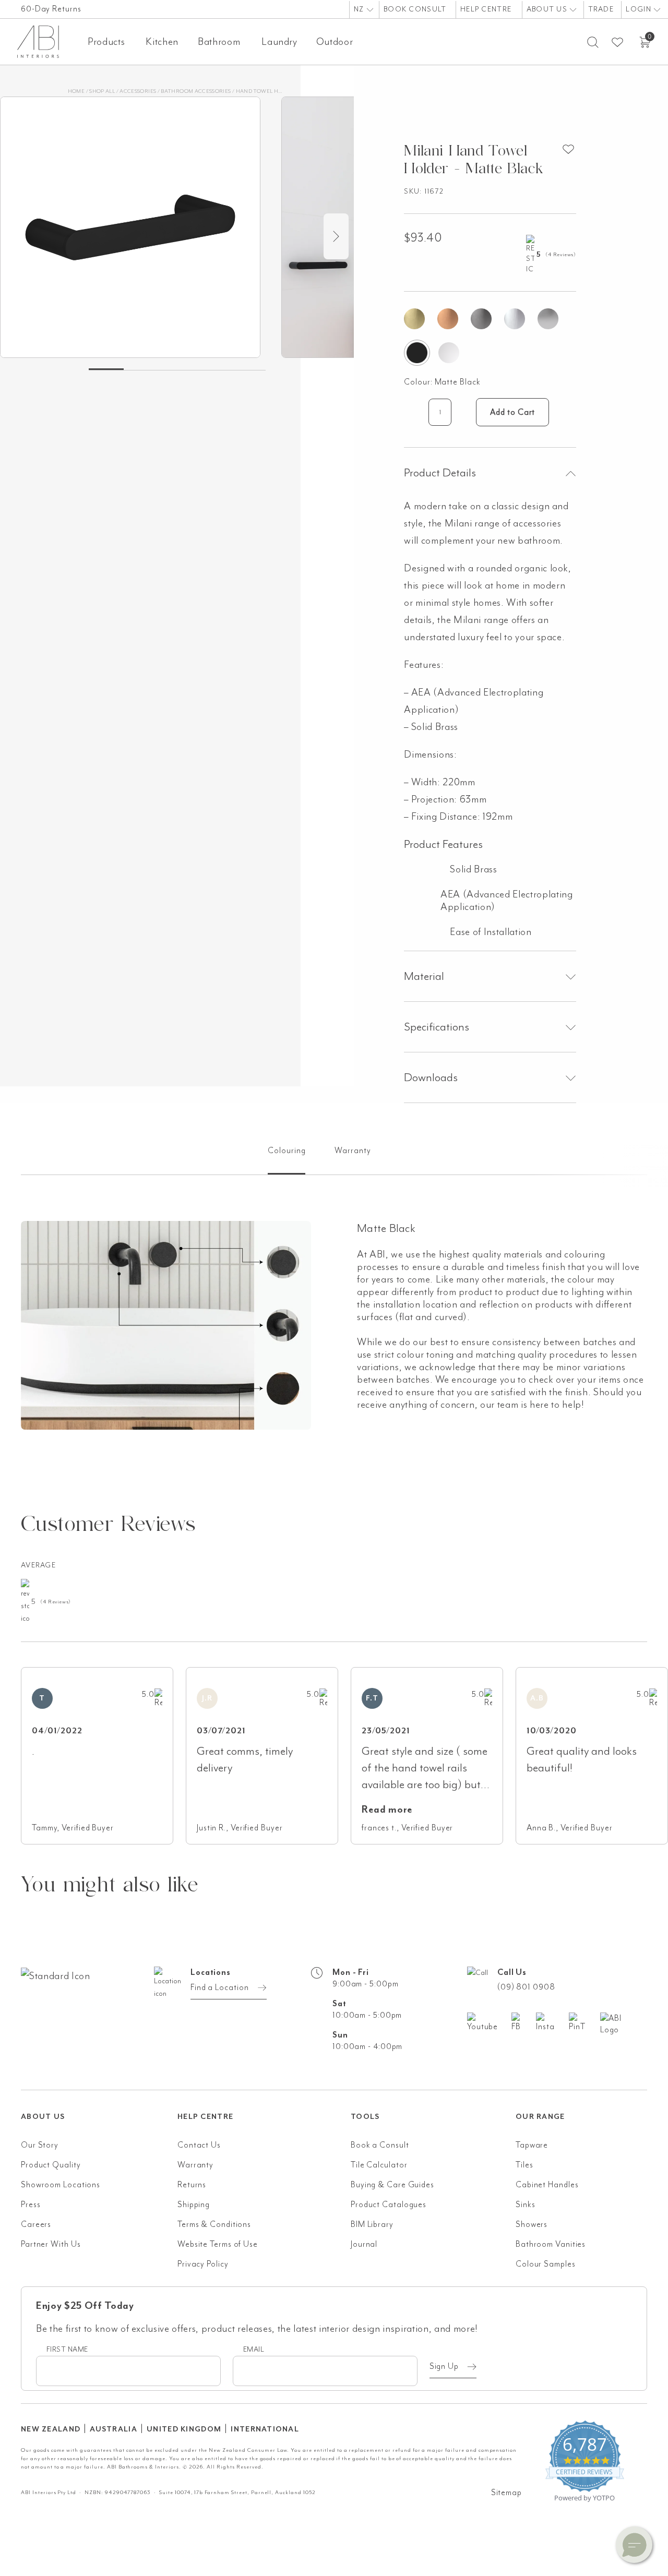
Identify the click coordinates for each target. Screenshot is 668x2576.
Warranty (195, 2165)
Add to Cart (512, 412)
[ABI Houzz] (624, 2024)
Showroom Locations (61, 2185)
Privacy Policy (203, 2264)
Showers (532, 2224)
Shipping (194, 2204)
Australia (114, 2429)
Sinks (526, 2204)
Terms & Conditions (214, 2224)
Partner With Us (51, 2244)
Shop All (102, 91)
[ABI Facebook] (524, 2022)
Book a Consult (380, 2145)
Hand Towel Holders (267, 91)
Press (31, 2204)
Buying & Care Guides (392, 2185)
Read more (387, 1810)
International (265, 2429)
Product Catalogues (389, 2204)
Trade (601, 9)
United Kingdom (184, 2429)
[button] (634, 2545)
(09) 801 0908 (526, 1987)
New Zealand (51, 2429)
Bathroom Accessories (196, 91)
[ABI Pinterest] (584, 2022)
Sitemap (506, 2493)
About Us (548, 9)
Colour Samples (546, 2264)
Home (76, 91)
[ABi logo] (99, 2018)
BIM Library (372, 2224)
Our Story (40, 2145)
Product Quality (51, 2165)
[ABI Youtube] (489, 2022)
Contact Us (199, 2145)
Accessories (138, 91)
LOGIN (640, 9)
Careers (36, 2224)
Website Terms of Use (218, 2244)
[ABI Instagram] (552, 2022)
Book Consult (415, 9)
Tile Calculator (379, 2165)
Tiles (524, 2165)
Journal (364, 2244)
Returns (192, 2185)
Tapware (532, 2145)
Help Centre (486, 9)
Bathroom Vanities (551, 2244)
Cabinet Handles (547, 2185)
